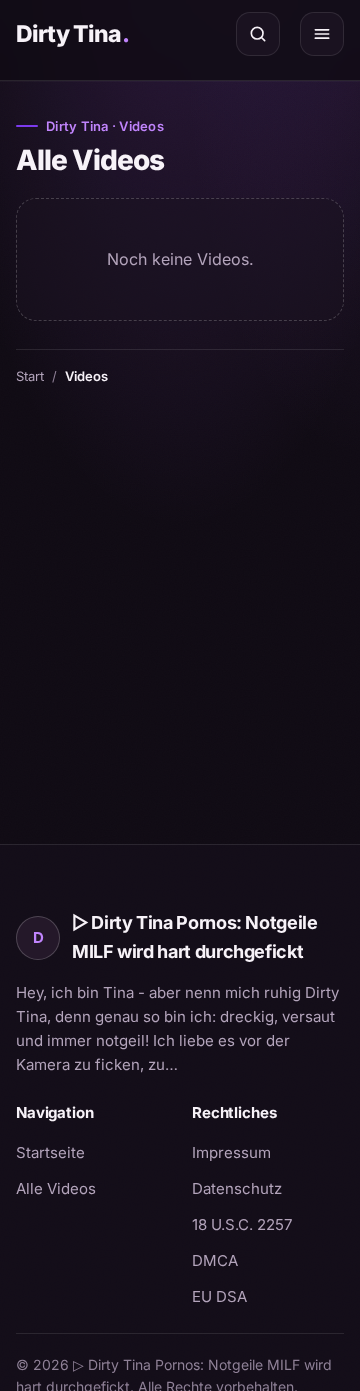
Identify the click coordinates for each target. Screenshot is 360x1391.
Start (30, 376)
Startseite (50, 1152)
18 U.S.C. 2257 (242, 1224)
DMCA (215, 1260)
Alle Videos (56, 1188)
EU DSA (219, 1296)
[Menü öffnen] (322, 34)
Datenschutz (237, 1188)
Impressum (231, 1152)
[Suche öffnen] (258, 34)
